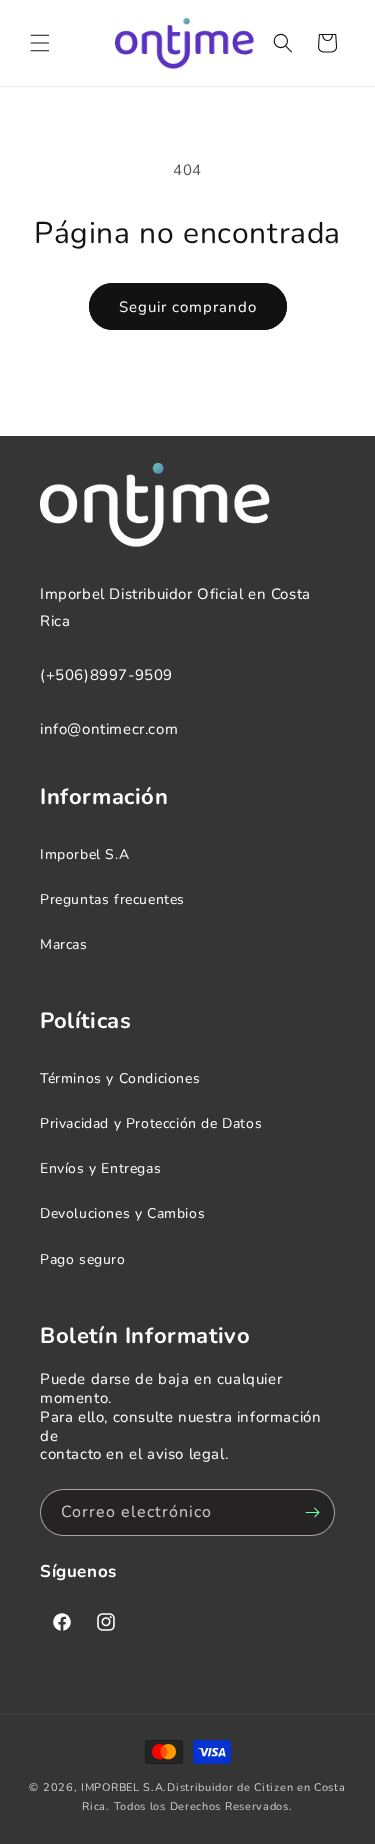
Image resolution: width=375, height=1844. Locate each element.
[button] (40, 43)
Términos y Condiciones (120, 1078)
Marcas (64, 944)
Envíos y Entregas (100, 1168)
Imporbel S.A (84, 854)
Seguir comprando (188, 307)
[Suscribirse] (312, 1512)
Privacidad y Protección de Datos (151, 1123)
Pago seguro (83, 1259)
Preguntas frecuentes (112, 899)
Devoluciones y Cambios (122, 1213)
